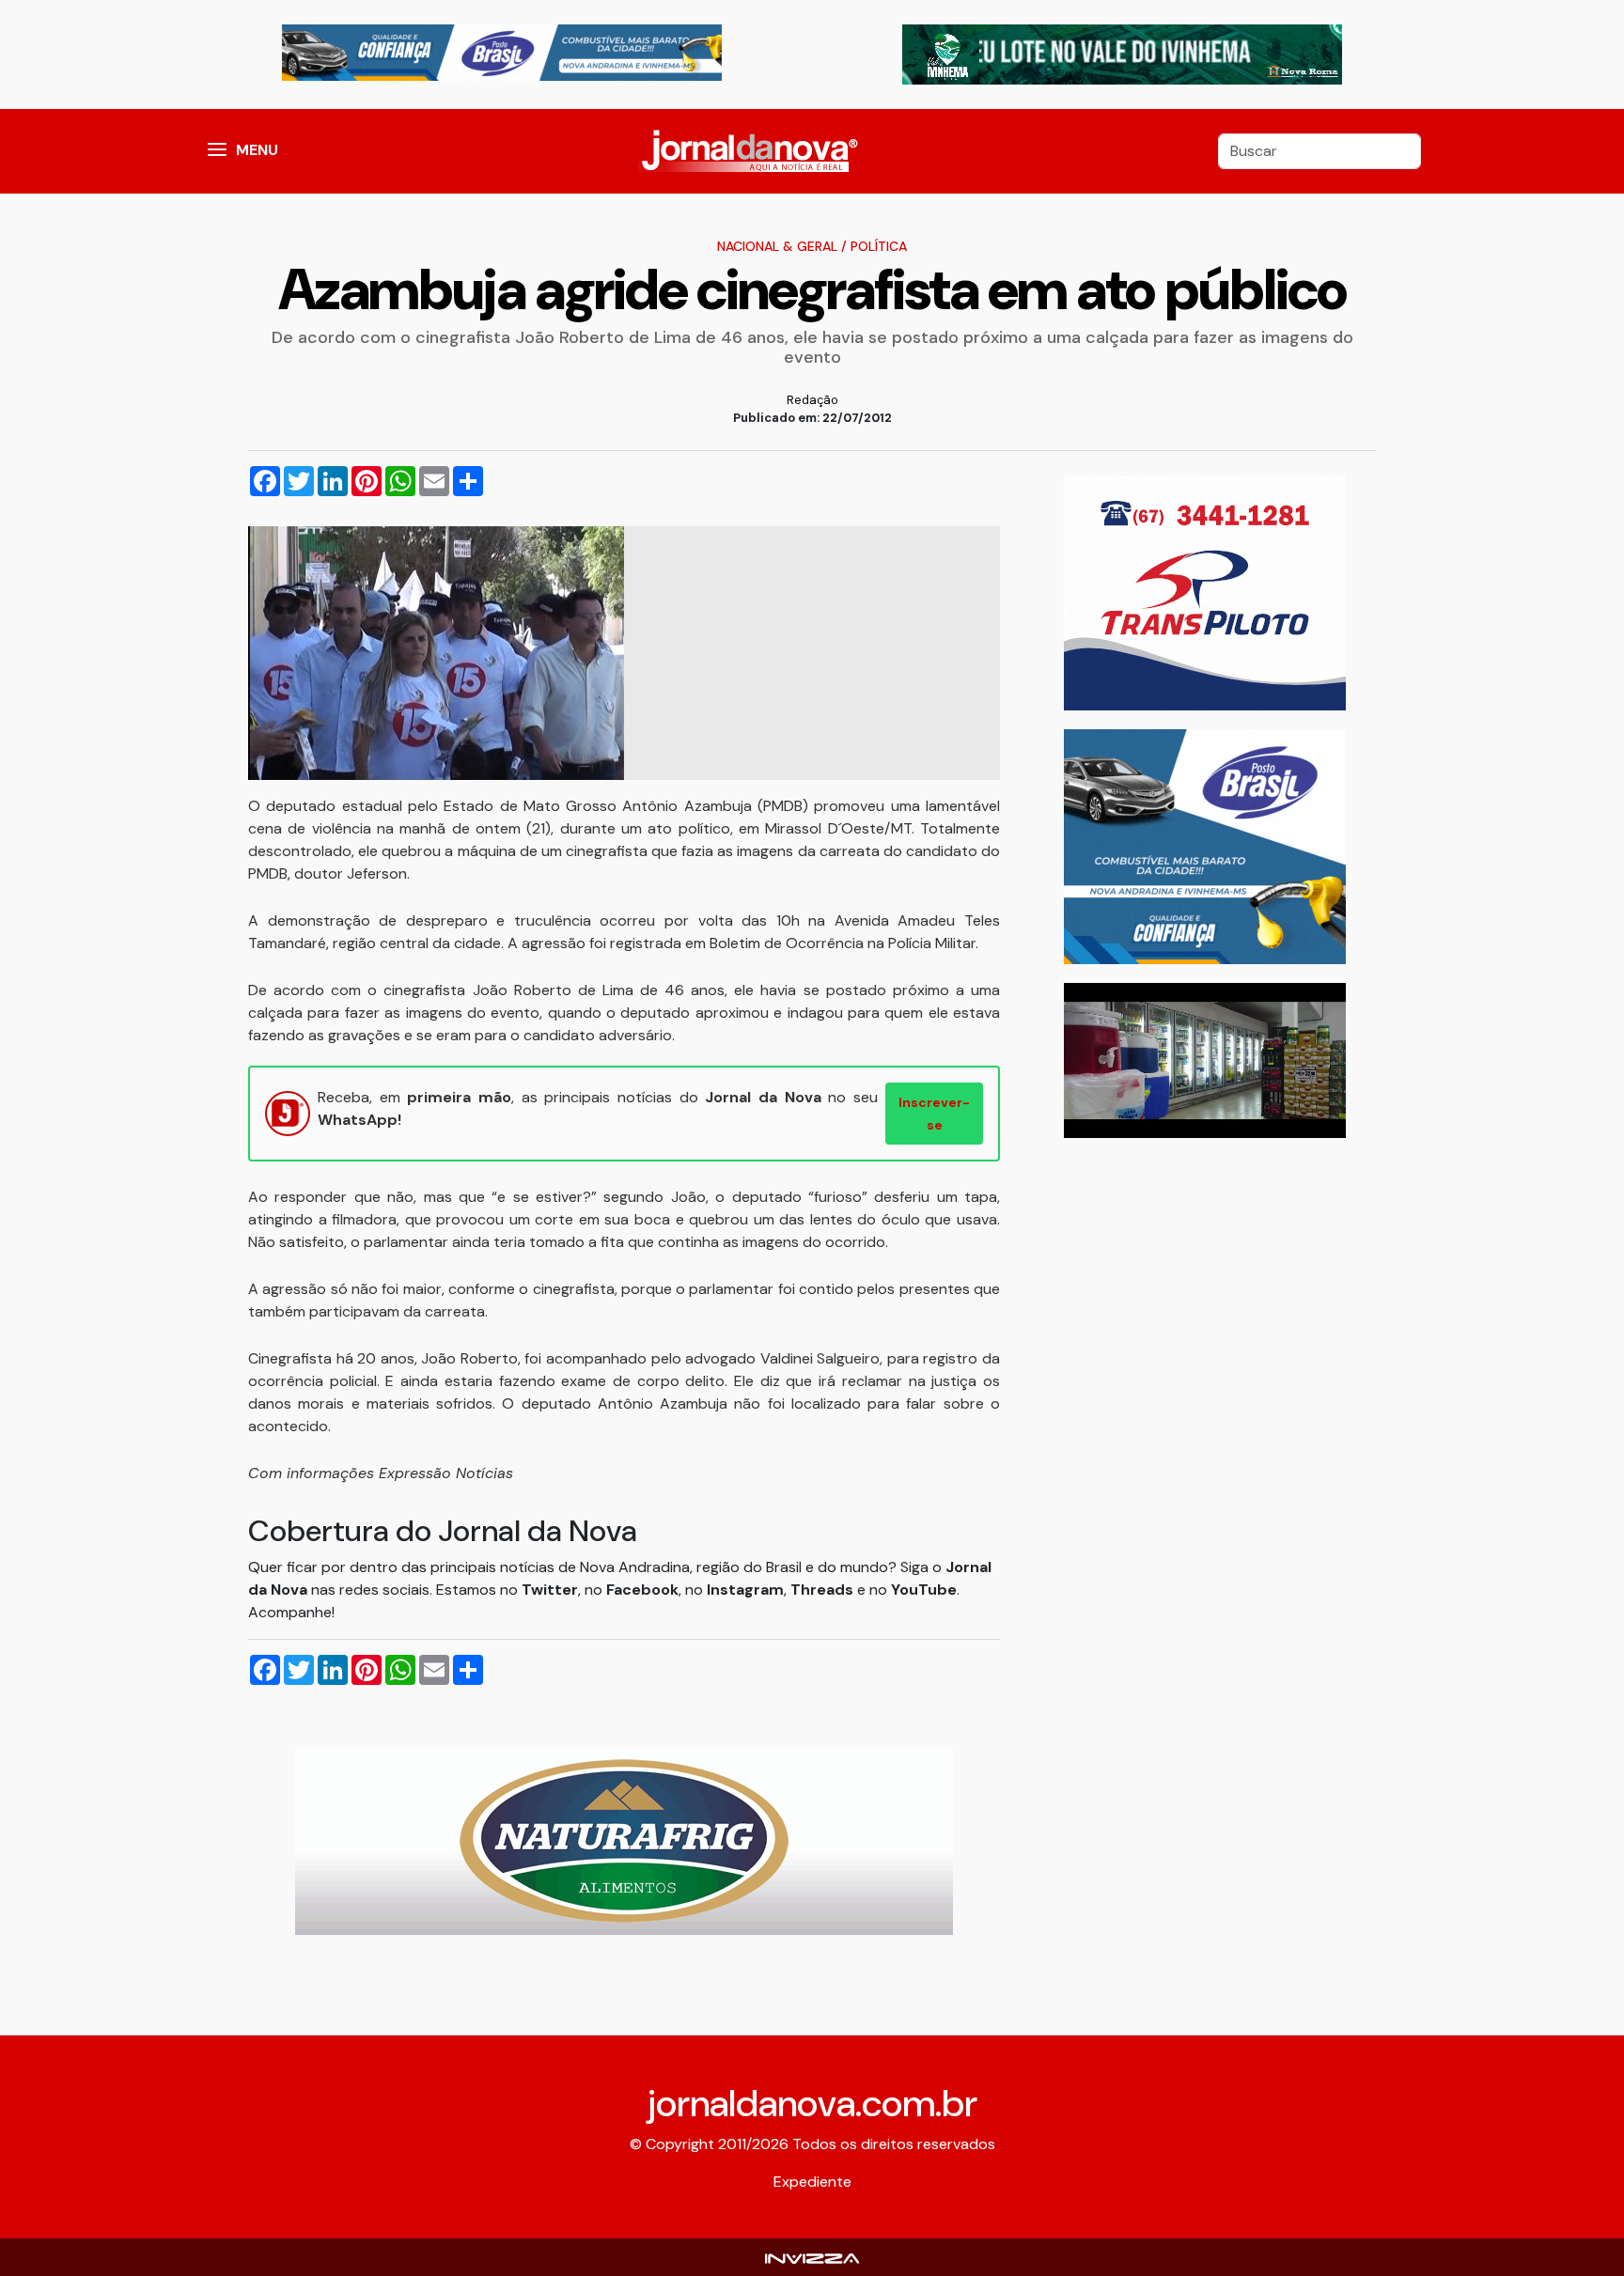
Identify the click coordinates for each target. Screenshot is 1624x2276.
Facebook (642, 1590)
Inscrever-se (934, 1114)
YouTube (924, 1590)
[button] (217, 151)
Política (879, 246)
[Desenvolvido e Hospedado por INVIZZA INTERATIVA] (812, 2257)
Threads (824, 1590)
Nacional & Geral (777, 246)
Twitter (550, 1590)
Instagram (745, 1590)
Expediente (812, 2182)
